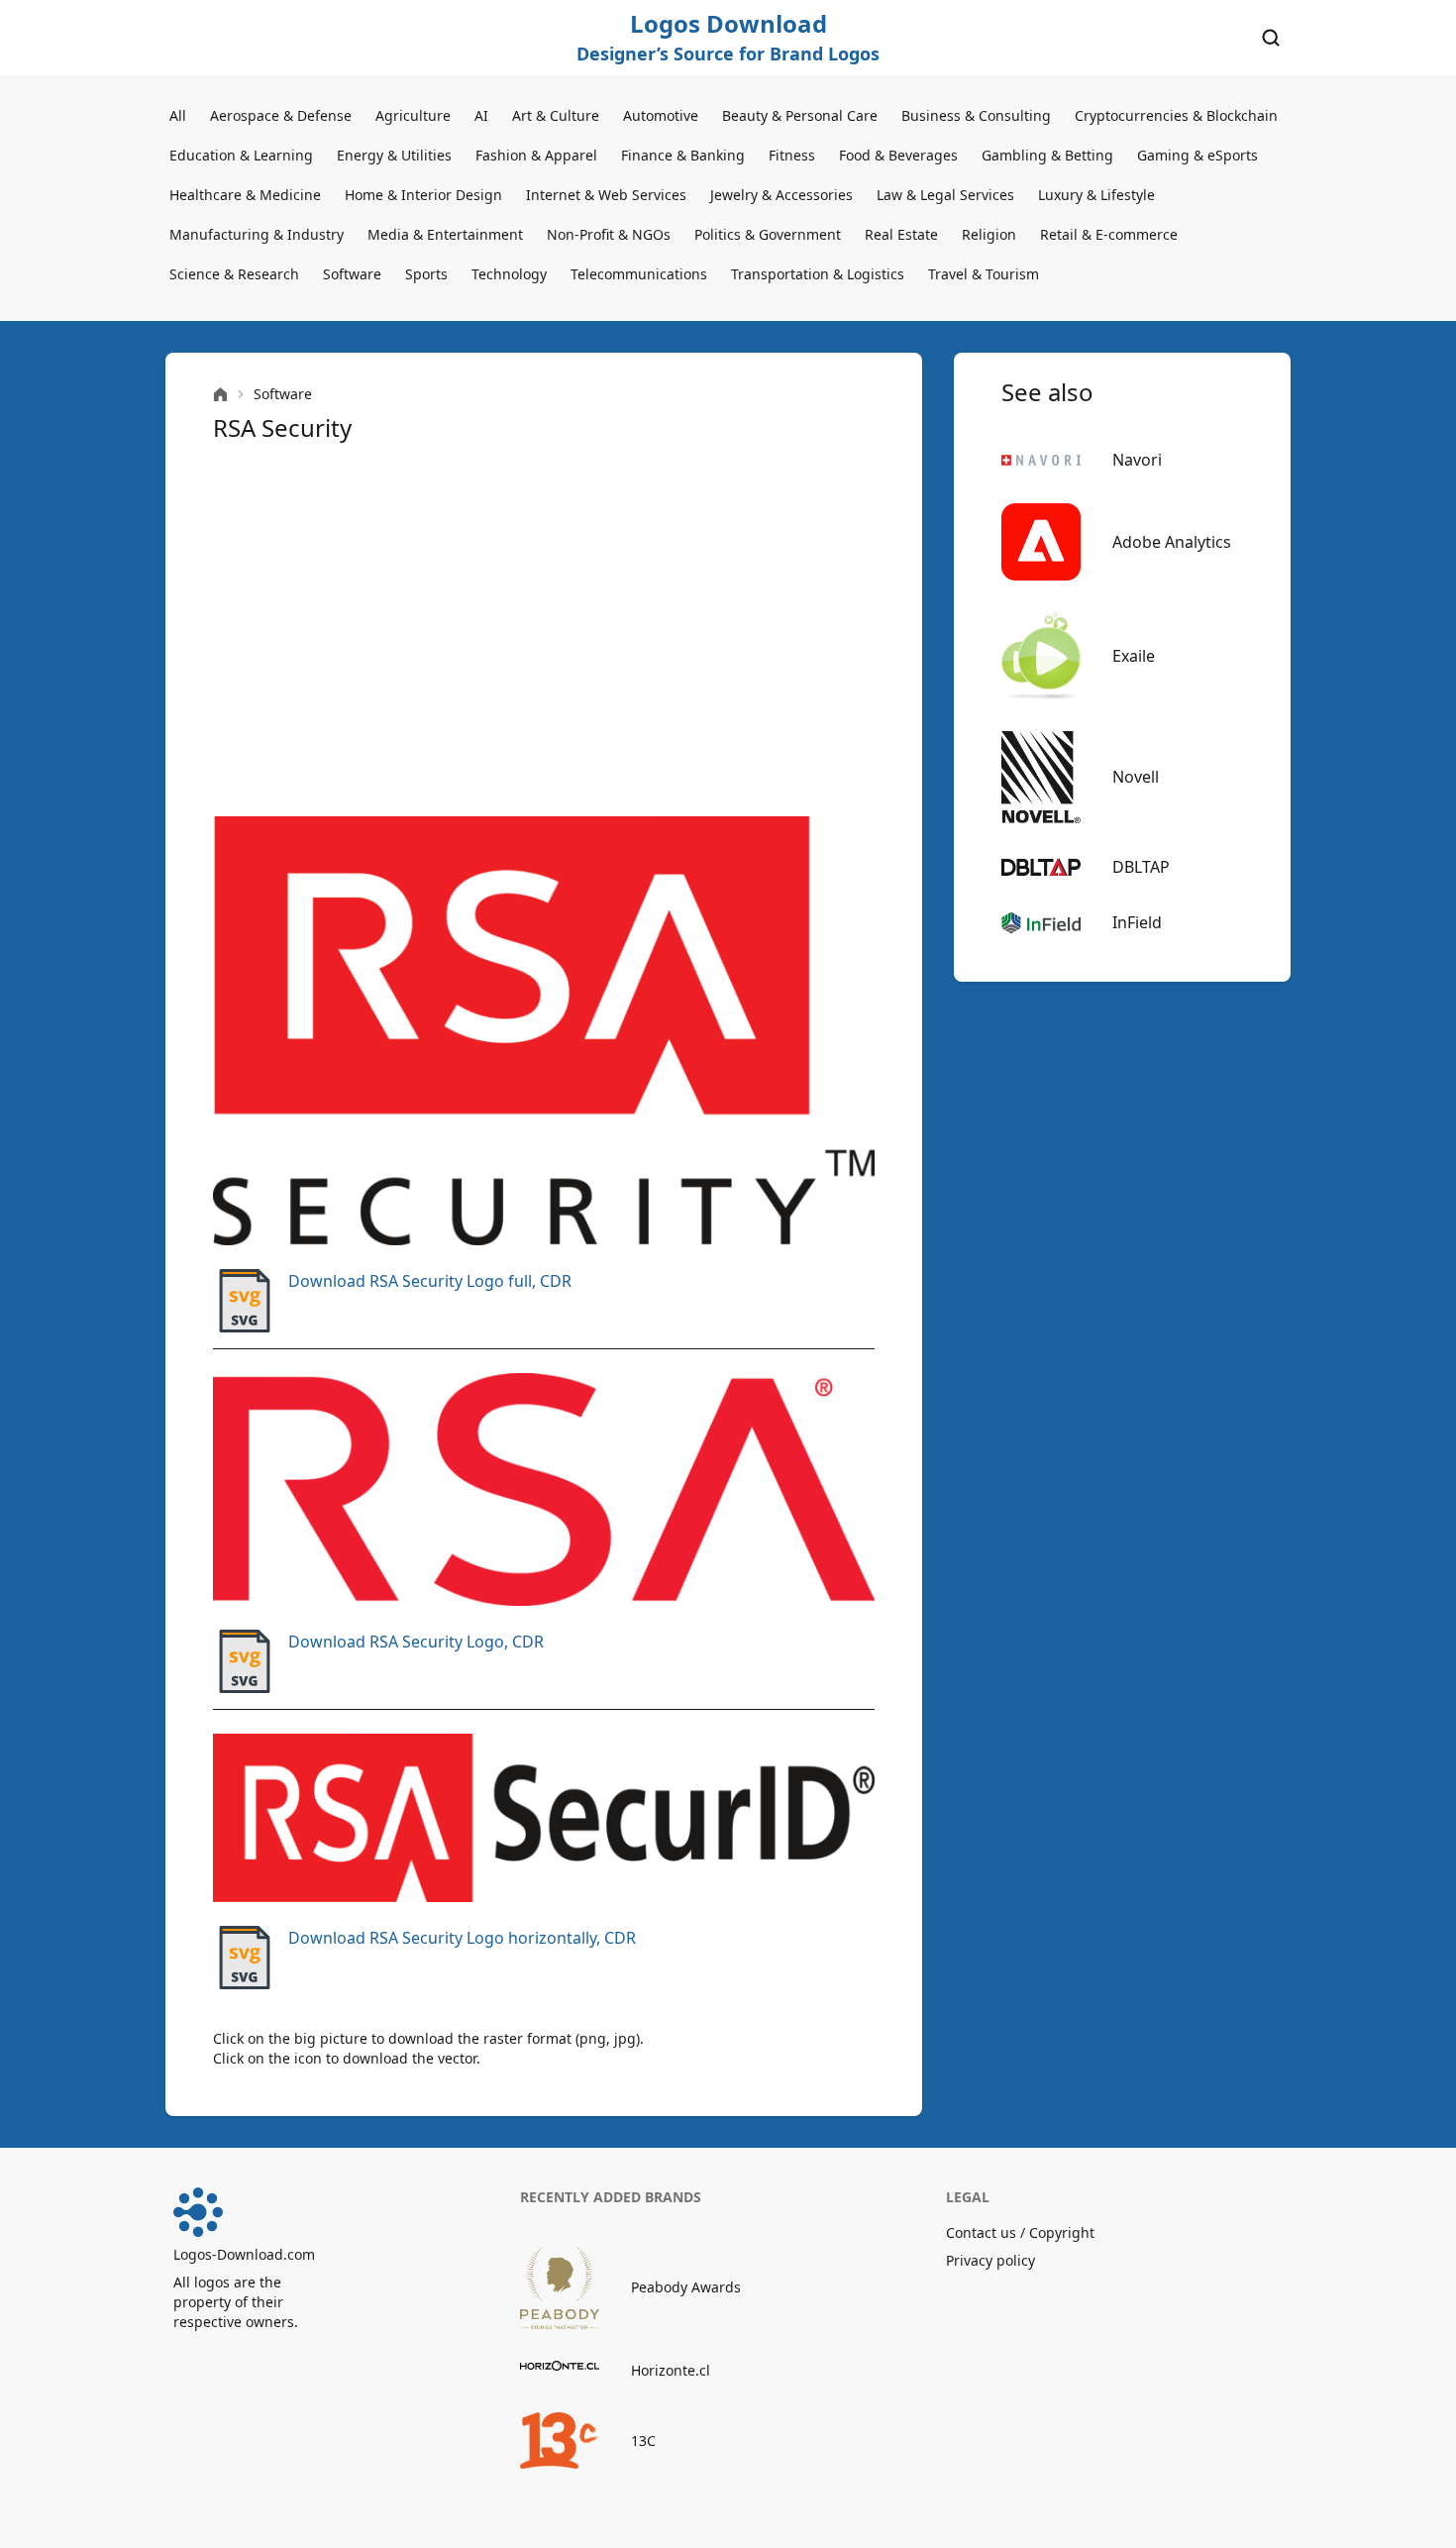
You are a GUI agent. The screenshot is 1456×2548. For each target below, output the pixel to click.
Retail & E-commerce (1109, 234)
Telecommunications (639, 274)
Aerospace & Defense (281, 115)
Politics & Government (768, 234)
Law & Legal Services (945, 195)
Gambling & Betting (1047, 155)
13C (643, 2441)
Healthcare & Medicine (245, 195)
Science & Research (234, 274)
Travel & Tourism (984, 274)
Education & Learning (241, 155)
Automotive (661, 115)
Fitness (792, 155)
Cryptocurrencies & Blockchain (1176, 115)
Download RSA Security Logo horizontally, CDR (462, 1938)
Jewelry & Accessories (781, 195)
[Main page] (220, 395)
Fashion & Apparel (536, 155)
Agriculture (413, 115)
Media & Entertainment (445, 234)
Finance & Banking (683, 155)
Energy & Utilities (394, 155)
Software (352, 274)
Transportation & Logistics (818, 274)
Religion (989, 234)
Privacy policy (990, 2260)
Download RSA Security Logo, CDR (416, 1642)
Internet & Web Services (606, 195)
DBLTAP (1141, 867)
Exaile (1134, 656)
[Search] (1271, 38)
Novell (1136, 777)
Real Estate (901, 234)
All (178, 115)
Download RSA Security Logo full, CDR (430, 1281)
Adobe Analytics (1172, 542)
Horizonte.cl (671, 2370)
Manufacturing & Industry (257, 234)
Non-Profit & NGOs (609, 234)
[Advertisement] (544, 630)
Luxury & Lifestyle (1096, 195)
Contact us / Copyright (1020, 2232)
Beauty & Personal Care (800, 115)
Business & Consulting (976, 115)
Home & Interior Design (423, 195)
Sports (426, 274)
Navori (1137, 460)
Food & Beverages (898, 155)
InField (1137, 922)
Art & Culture (556, 115)
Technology (509, 274)
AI (481, 115)
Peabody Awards (686, 2287)
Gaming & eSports (1197, 155)
